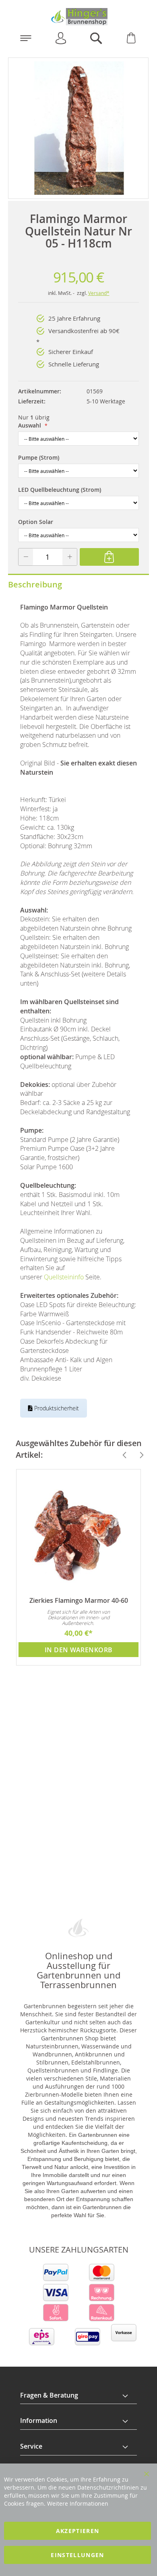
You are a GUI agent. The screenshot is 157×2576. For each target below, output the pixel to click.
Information (39, 2420)
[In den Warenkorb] (109, 557)
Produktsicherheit (56, 1408)
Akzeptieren (78, 2531)
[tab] (78, 2396)
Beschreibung (35, 584)
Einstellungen (77, 2555)
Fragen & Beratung (49, 2395)
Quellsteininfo (64, 1277)
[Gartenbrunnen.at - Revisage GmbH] (78, 17)
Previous (121, 1455)
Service (31, 2446)
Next (138, 1455)
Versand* (99, 293)
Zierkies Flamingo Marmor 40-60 (79, 1600)
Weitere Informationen (78, 2503)
